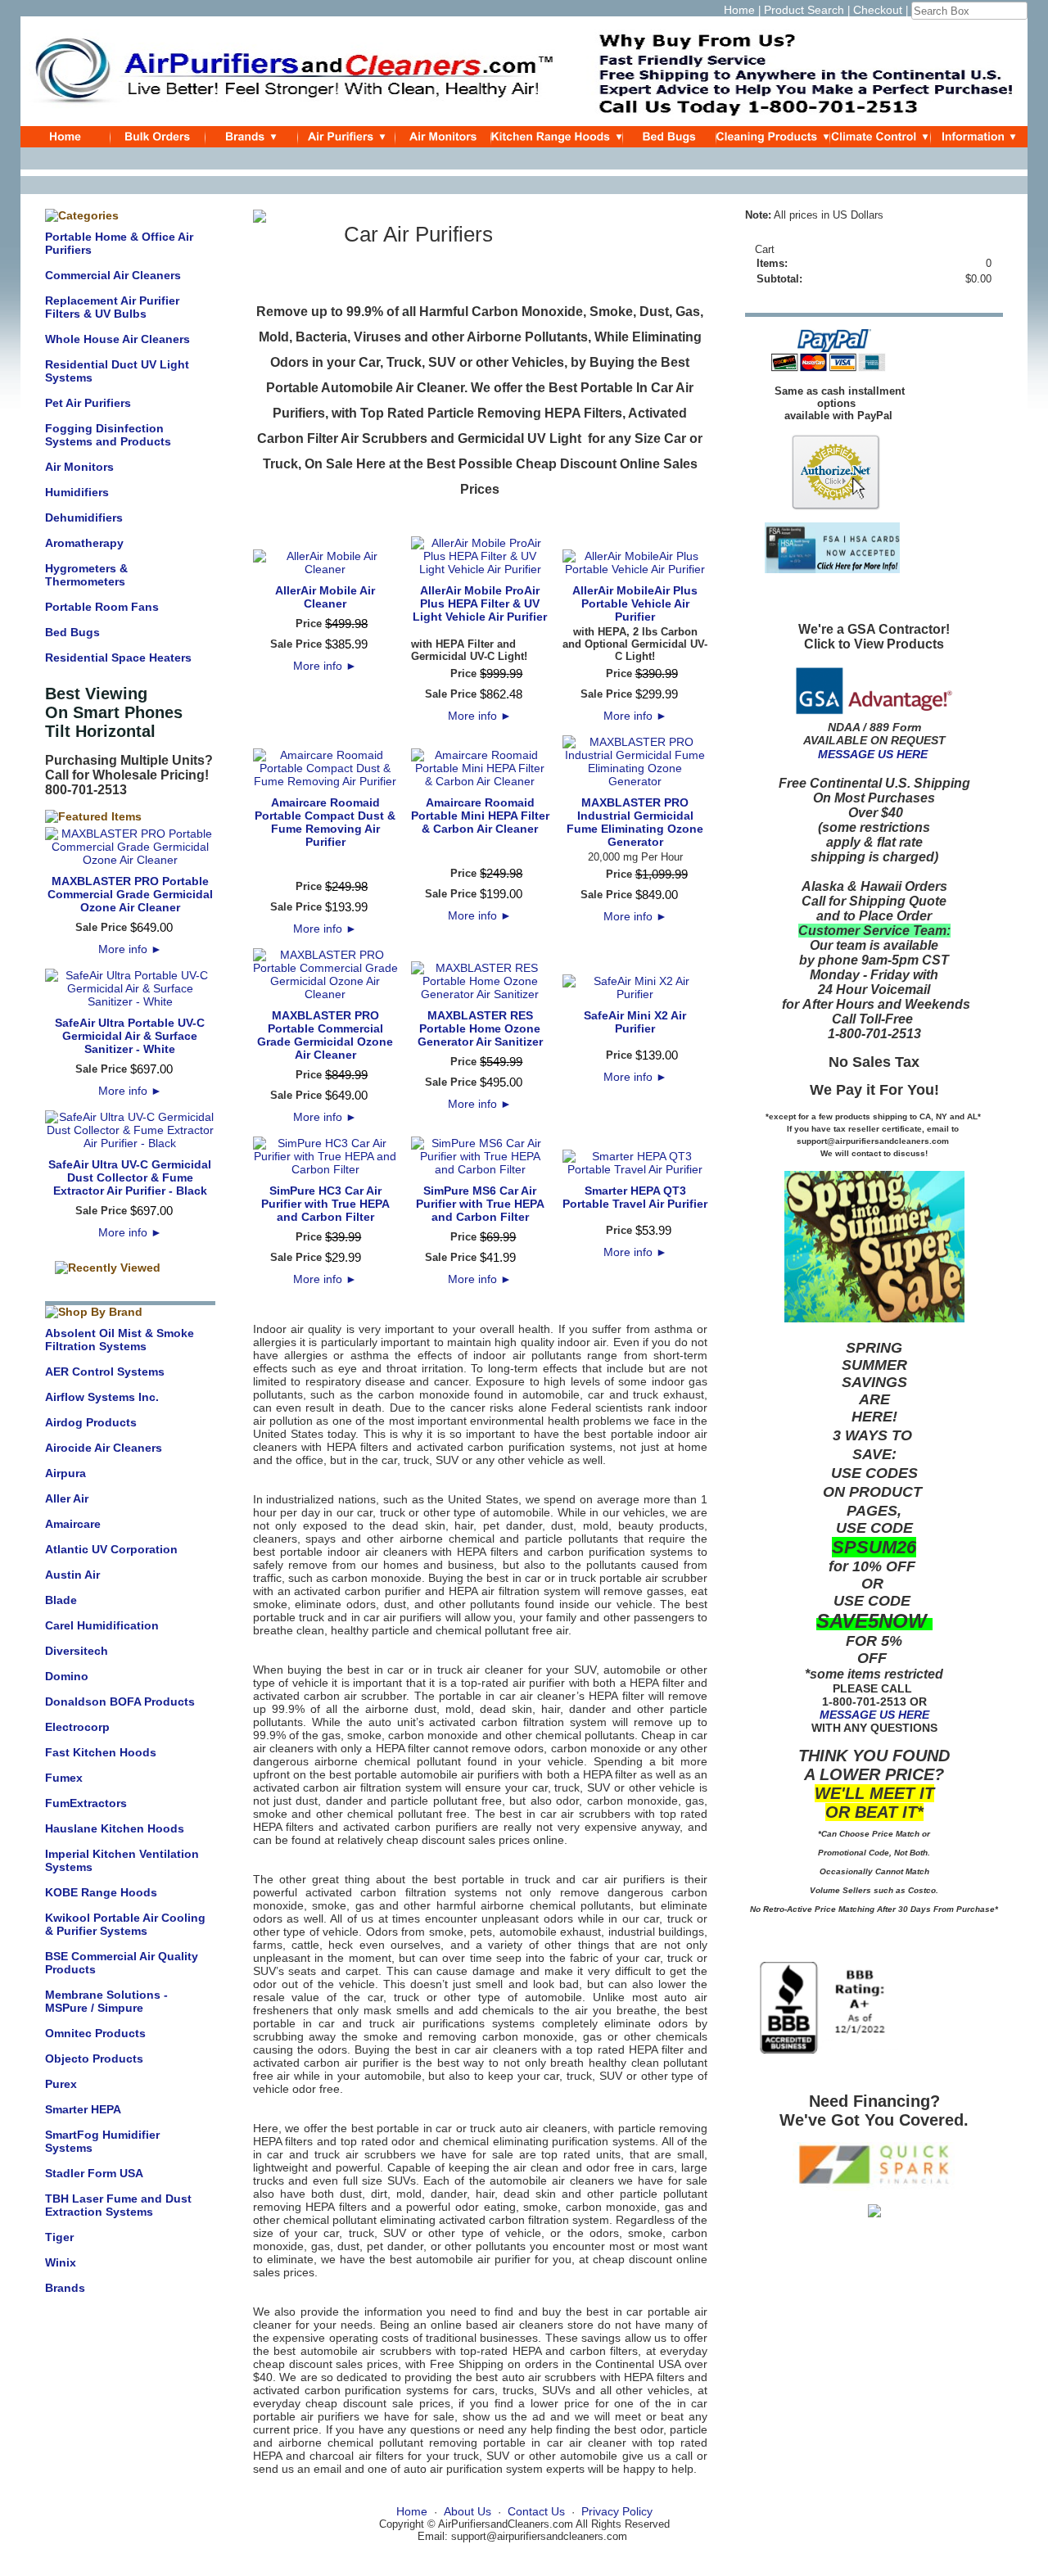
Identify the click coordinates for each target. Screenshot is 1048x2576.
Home (739, 10)
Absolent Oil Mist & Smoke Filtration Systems (120, 1340)
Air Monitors (79, 467)
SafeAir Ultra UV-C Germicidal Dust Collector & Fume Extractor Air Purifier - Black (130, 1177)
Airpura (65, 1473)
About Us (468, 2511)
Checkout (878, 10)
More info (130, 949)
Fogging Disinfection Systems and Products (108, 435)
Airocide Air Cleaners (104, 1448)
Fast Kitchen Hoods (101, 1752)
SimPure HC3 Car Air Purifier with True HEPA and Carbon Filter (325, 1204)
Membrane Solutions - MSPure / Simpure (106, 2001)
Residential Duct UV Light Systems (117, 371)
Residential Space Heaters (118, 658)
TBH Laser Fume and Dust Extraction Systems (118, 2205)
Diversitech (77, 1651)
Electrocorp (77, 1727)
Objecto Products (94, 2059)
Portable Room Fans (102, 607)
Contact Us (536, 2511)
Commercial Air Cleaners (113, 275)
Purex (61, 2084)
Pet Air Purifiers (88, 403)
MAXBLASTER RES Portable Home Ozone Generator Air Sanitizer (480, 1028)
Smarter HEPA (83, 2109)
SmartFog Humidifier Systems (102, 2141)
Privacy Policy (617, 2511)
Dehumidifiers (84, 517)
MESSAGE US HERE (873, 754)
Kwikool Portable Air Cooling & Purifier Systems (125, 1924)
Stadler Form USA (94, 2173)
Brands (65, 2288)
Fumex (64, 1778)
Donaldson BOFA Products (120, 1702)
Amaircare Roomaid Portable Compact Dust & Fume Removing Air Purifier (325, 822)
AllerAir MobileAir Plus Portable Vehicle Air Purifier (635, 603)
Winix (61, 2262)
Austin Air (72, 1575)
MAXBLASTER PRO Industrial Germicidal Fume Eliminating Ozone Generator (635, 822)
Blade (61, 1600)
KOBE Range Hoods (101, 1892)
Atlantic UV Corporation (111, 1549)
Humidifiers (77, 492)
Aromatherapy (84, 543)
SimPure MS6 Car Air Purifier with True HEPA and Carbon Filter (480, 1204)
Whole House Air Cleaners (117, 339)
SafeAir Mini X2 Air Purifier (635, 1022)
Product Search (804, 10)
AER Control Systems (105, 1372)
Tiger (59, 2237)
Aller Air (67, 1498)
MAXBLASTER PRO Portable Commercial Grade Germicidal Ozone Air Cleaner (130, 894)
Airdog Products (91, 1422)
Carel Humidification (102, 1625)
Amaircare (73, 1524)
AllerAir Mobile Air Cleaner (325, 597)
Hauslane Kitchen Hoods (115, 1828)
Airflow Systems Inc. (102, 1397)
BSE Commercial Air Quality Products (122, 1963)
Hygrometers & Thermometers (86, 575)
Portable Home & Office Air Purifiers (119, 243)
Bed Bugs (72, 632)
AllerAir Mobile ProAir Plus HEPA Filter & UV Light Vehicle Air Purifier (480, 603)
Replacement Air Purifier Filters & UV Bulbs (112, 307)
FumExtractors (86, 1803)
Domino (67, 1676)
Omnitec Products (95, 2033)
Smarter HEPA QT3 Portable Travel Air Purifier (635, 1197)
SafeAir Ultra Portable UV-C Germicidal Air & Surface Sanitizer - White (130, 1036)
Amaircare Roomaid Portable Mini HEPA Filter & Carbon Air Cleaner (480, 816)
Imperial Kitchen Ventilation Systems (122, 1860)
